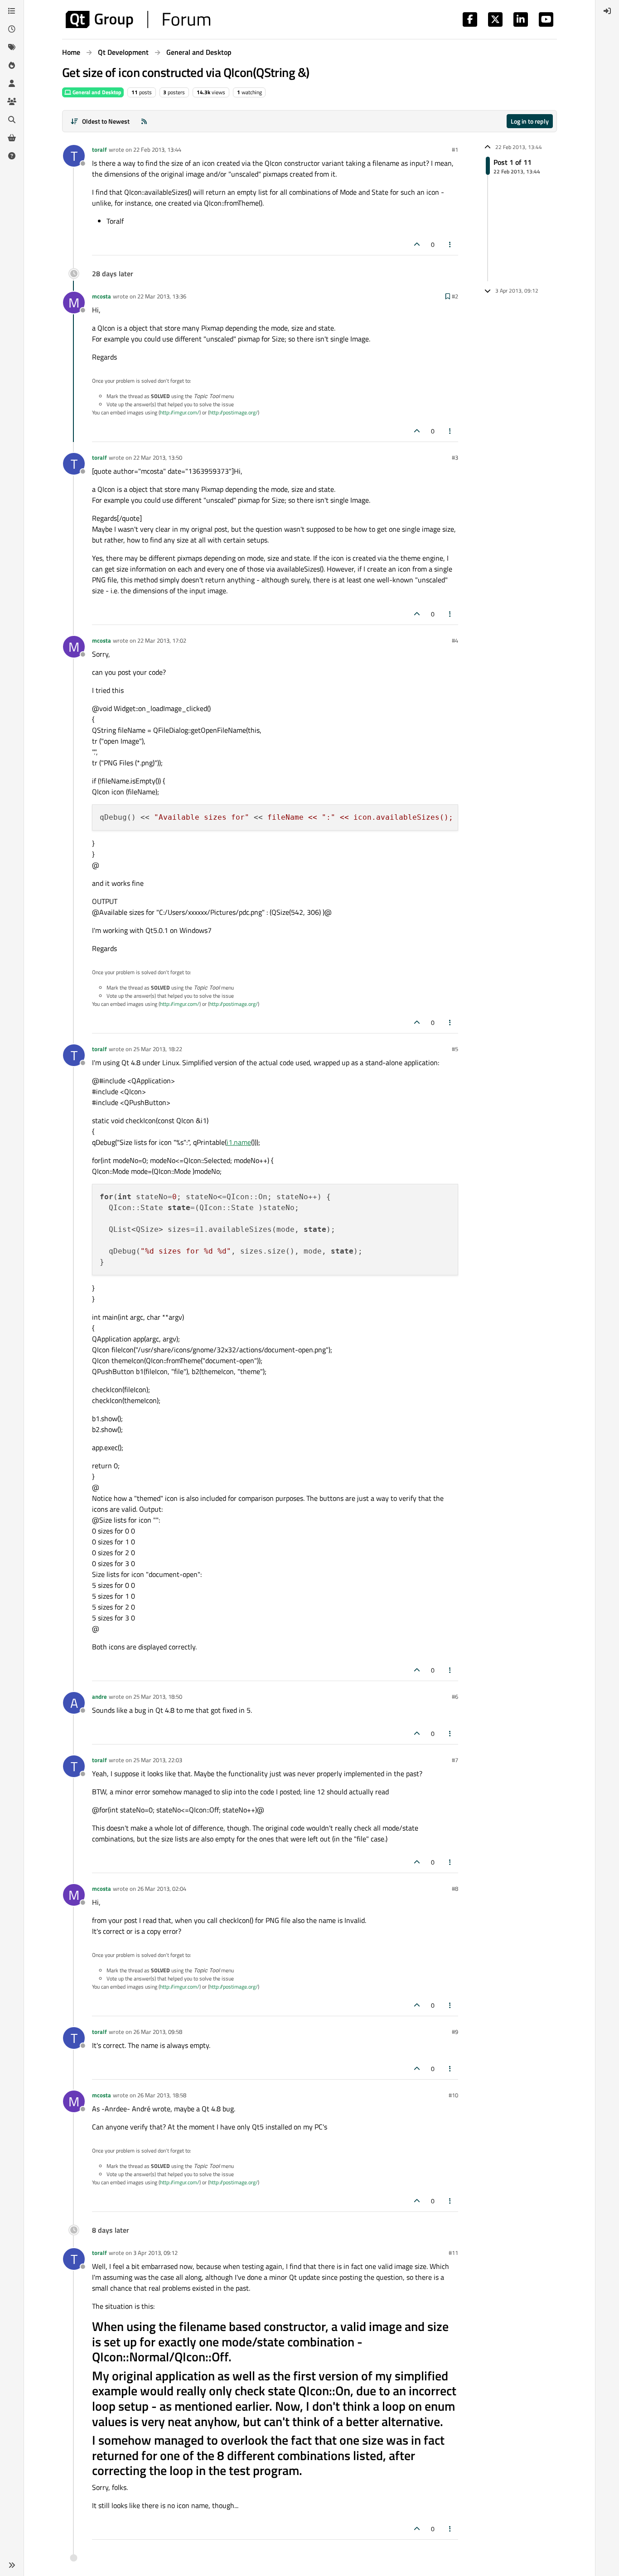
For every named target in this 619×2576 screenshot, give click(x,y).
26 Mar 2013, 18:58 (162, 2095)
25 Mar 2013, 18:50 (158, 1697)
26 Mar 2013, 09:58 (158, 2032)
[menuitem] (607, 11)
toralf (99, 149)
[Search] (12, 120)
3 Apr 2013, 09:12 (155, 2253)
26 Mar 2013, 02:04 (162, 1889)
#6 (455, 1697)
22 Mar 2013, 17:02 (162, 640)
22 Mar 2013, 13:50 (158, 457)
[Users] (12, 83)
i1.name (239, 1142)
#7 (455, 1760)
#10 (453, 2095)
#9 (455, 2032)
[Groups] (12, 101)
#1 (455, 149)
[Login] (607, 11)
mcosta (102, 296)
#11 (453, 2253)
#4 (455, 640)
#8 (455, 1889)
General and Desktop (96, 92)
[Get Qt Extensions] (12, 138)
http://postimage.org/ (234, 412)
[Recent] (12, 29)
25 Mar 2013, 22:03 (158, 1760)
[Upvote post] (417, 244)
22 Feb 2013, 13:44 (157, 149)
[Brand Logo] (138, 19)
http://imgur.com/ (180, 412)
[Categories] (12, 11)
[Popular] (12, 65)
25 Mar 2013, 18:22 (158, 1049)
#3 (455, 457)
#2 (455, 296)
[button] (12, 2565)
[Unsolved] (12, 156)
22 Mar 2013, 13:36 (162, 296)
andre (99, 1697)
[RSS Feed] (144, 121)
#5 (455, 1049)
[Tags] (12, 47)
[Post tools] (450, 244)
